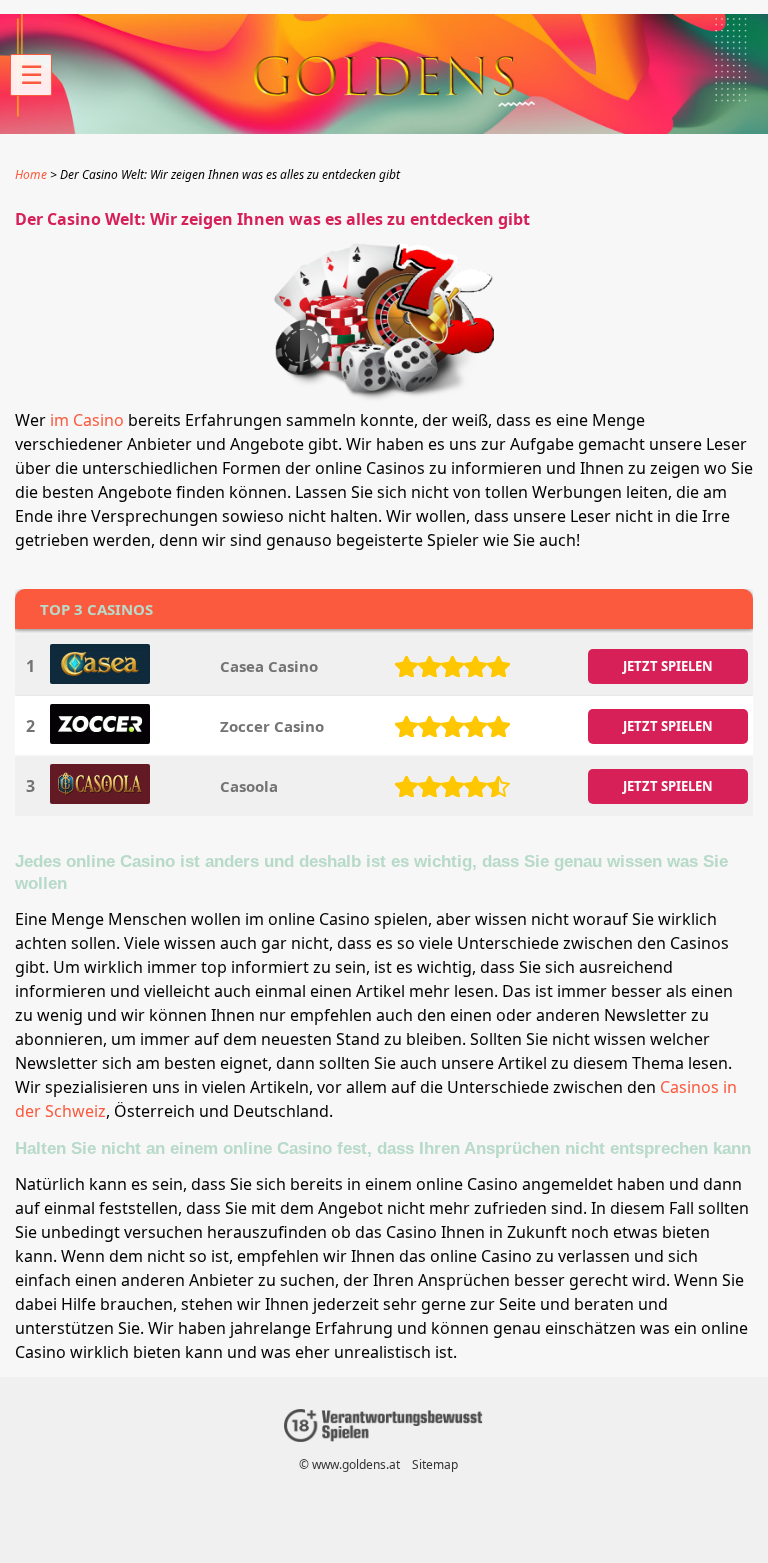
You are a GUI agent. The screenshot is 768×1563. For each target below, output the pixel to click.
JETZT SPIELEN (668, 666)
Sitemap (435, 1464)
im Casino (87, 420)
